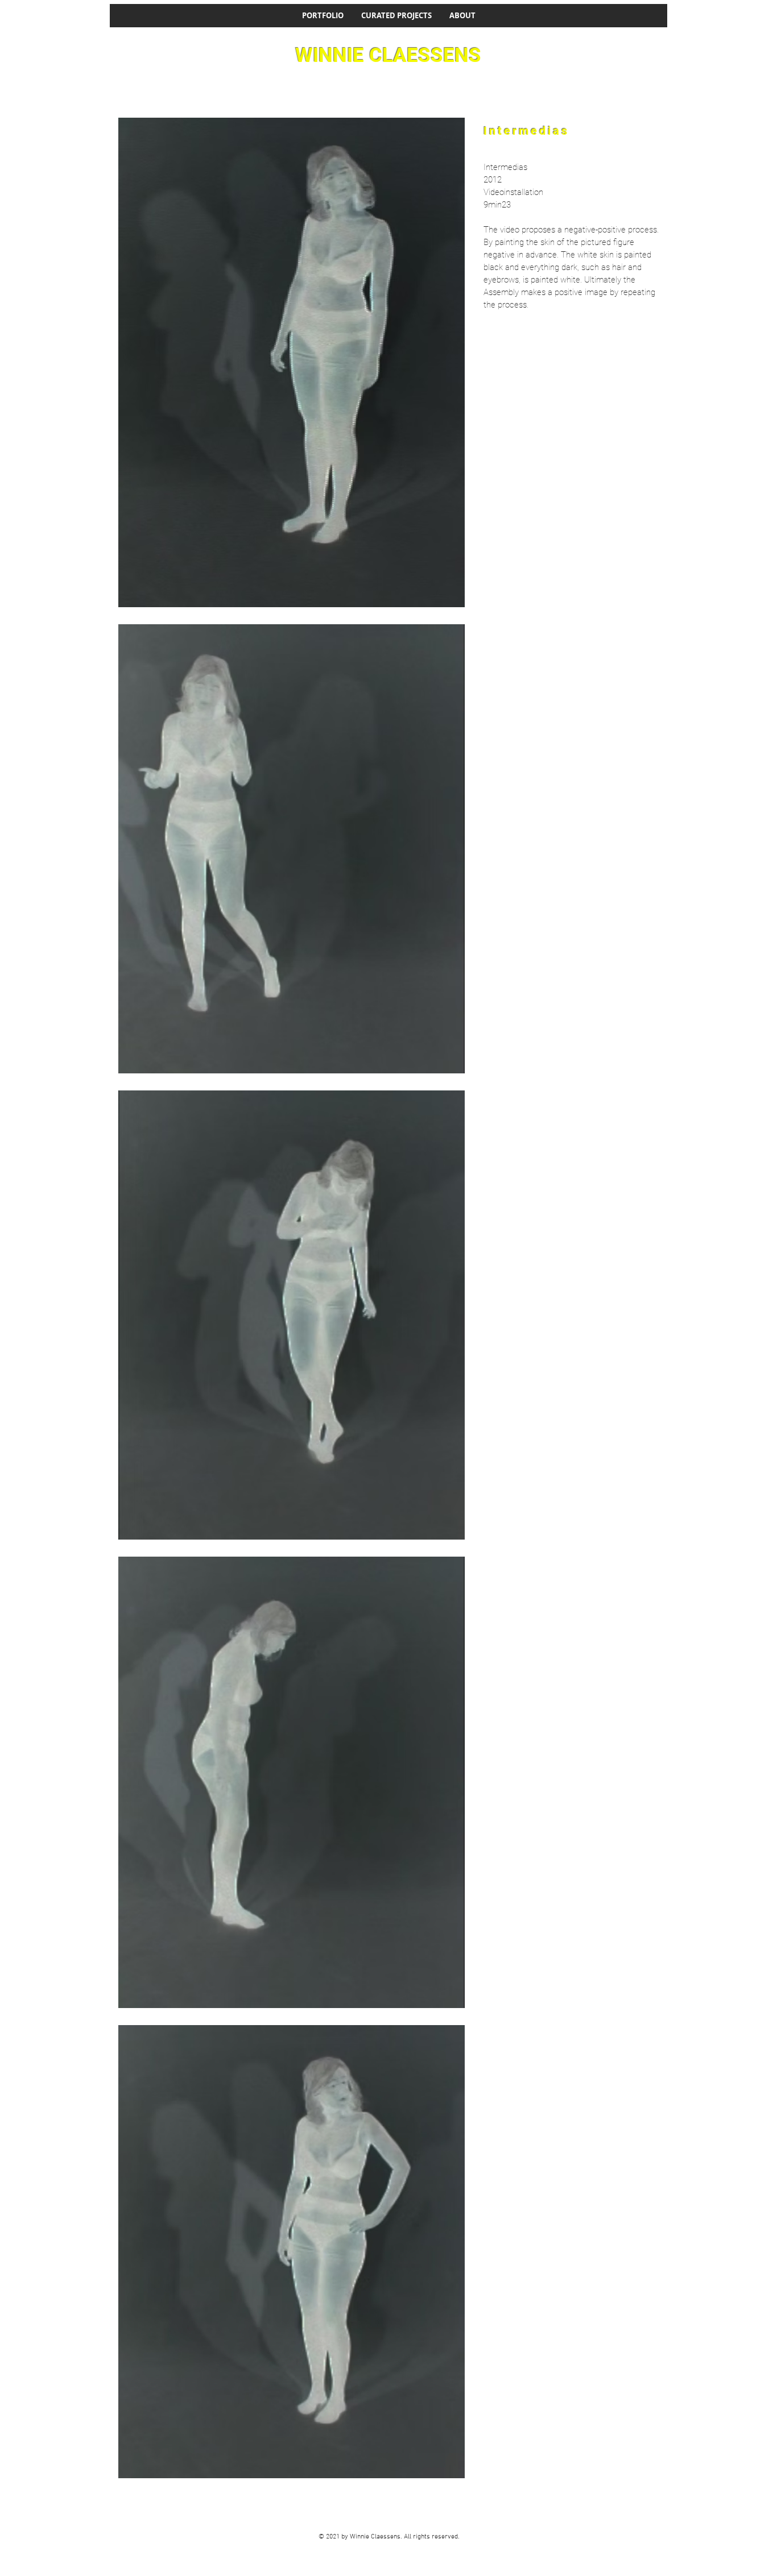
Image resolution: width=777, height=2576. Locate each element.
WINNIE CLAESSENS (388, 55)
